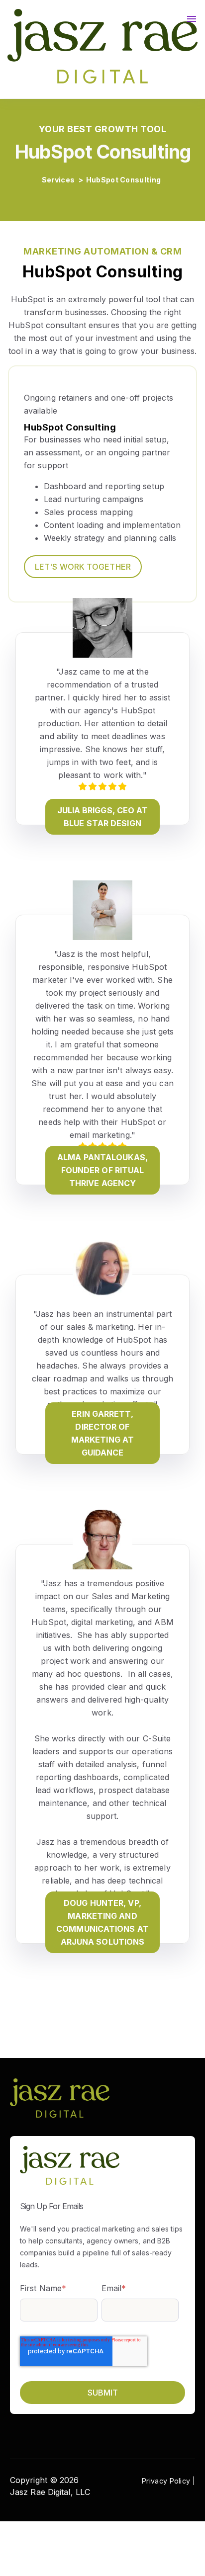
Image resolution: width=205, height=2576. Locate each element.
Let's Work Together (83, 567)
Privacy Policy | (168, 2481)
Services (59, 180)
